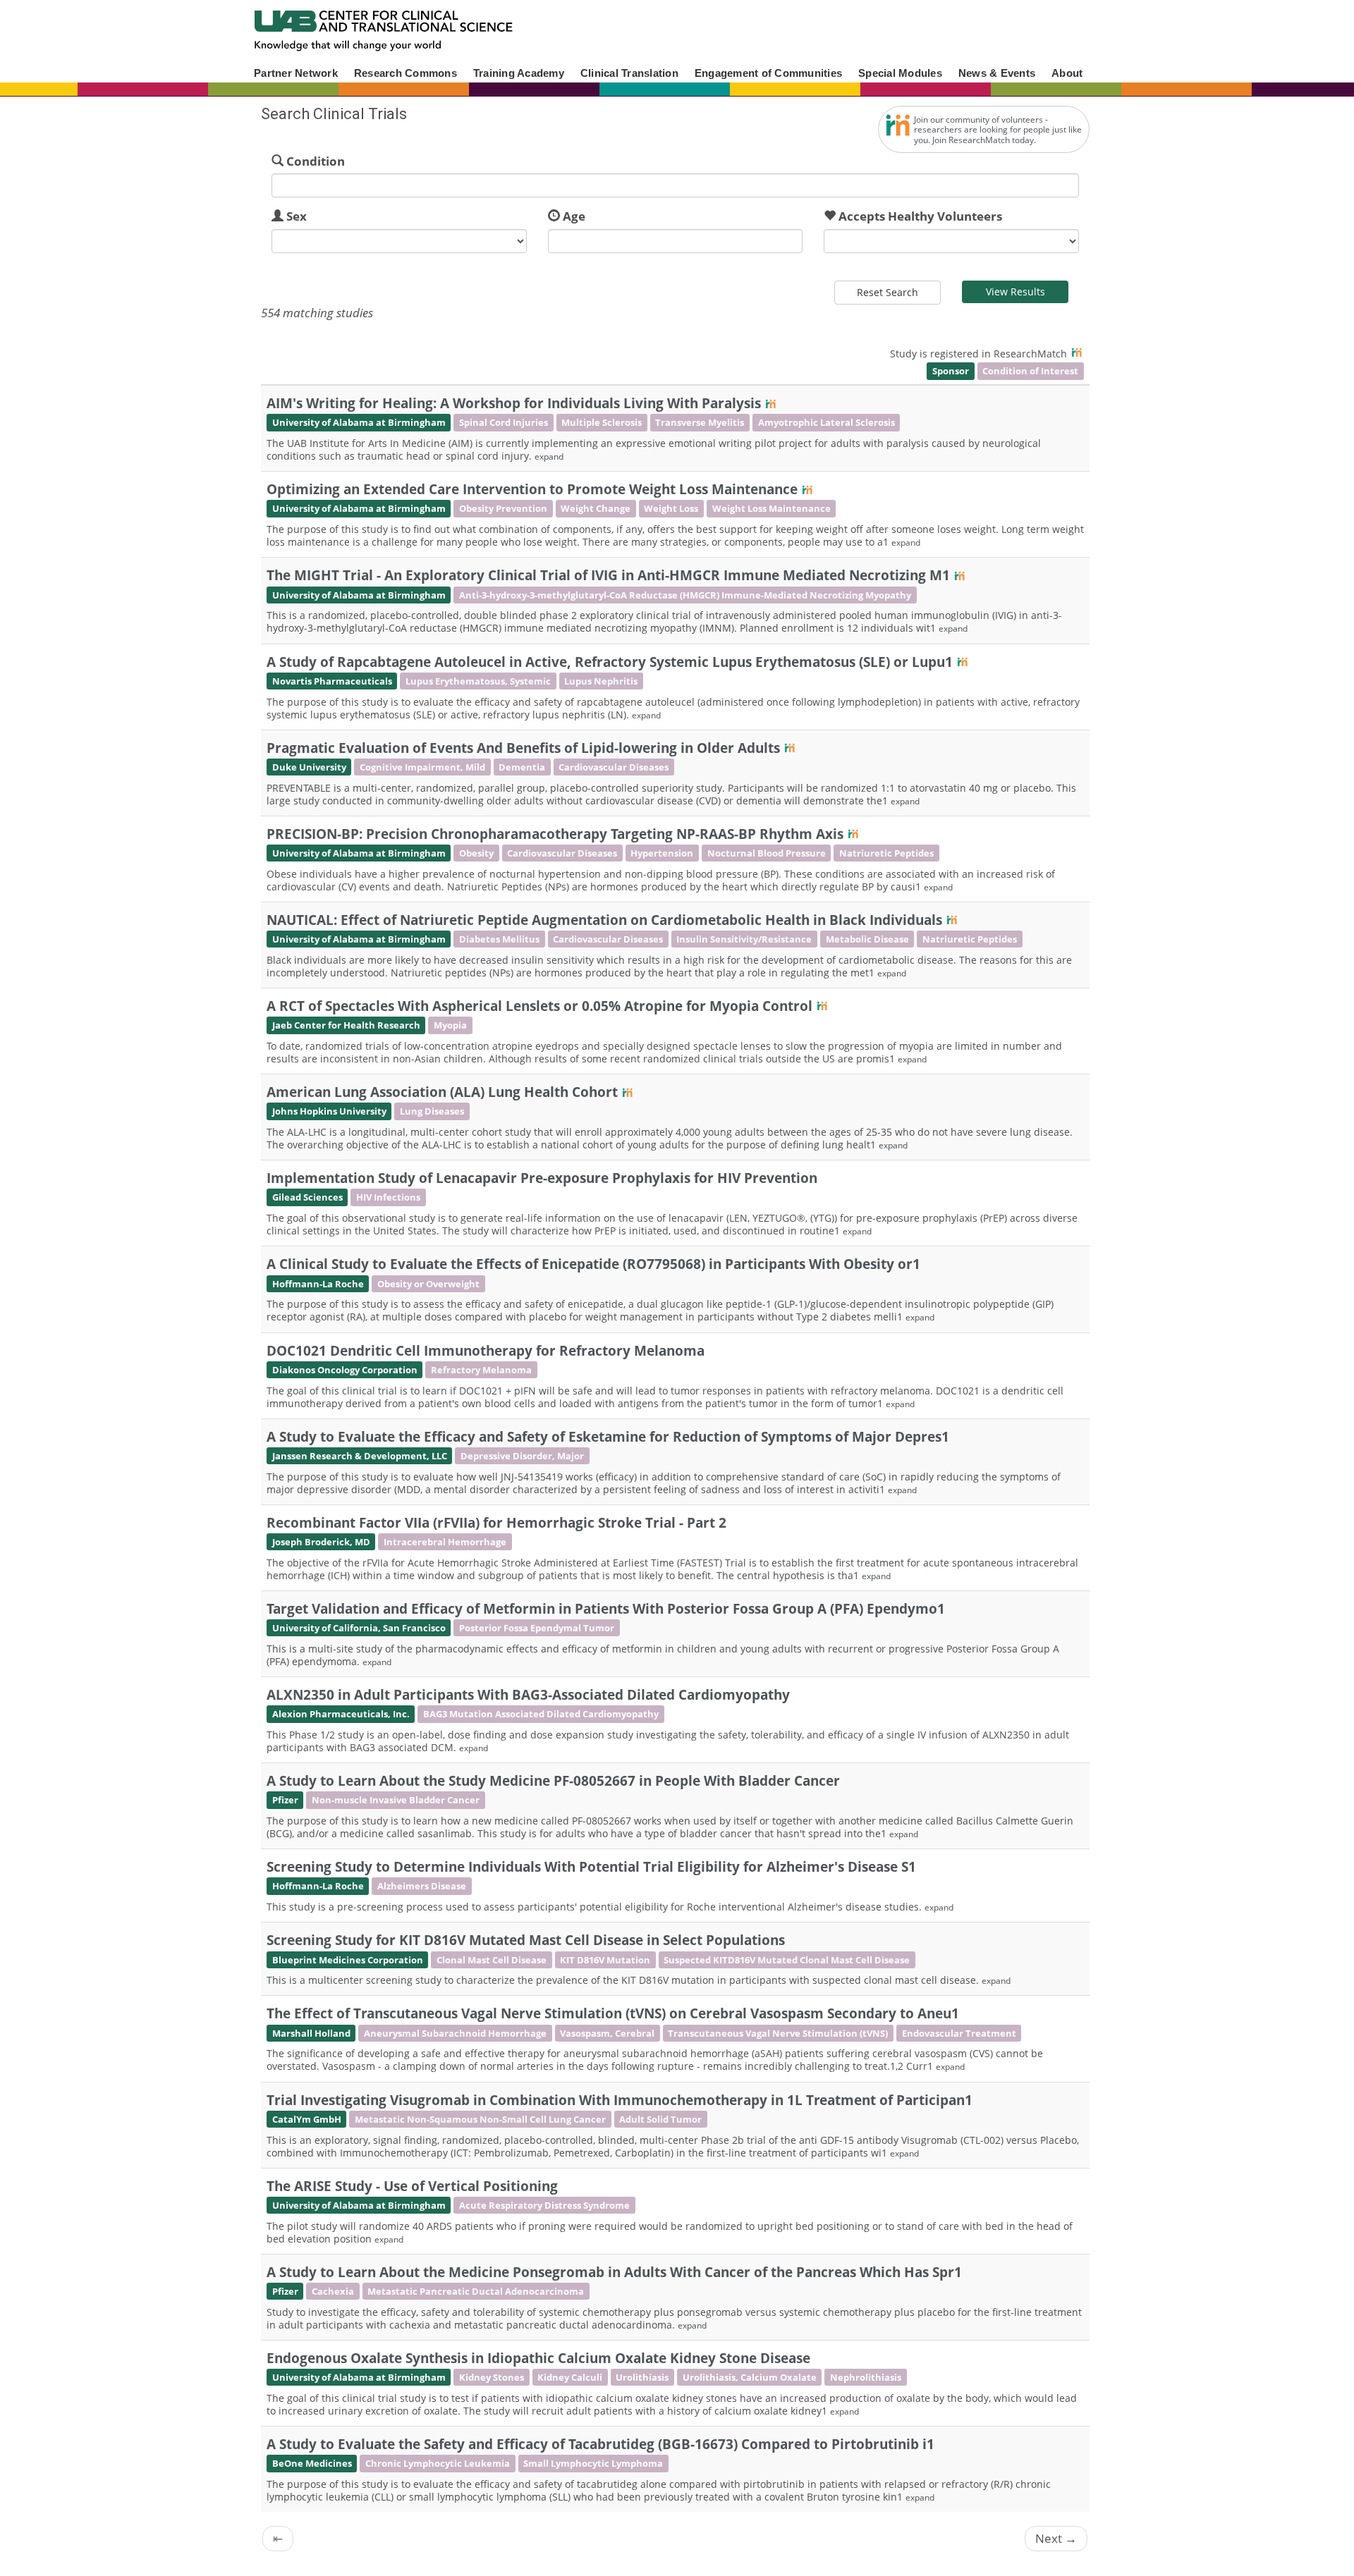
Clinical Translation (629, 73)
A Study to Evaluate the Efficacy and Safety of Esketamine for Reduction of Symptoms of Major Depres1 (608, 1436)
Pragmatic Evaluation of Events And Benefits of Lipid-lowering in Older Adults (523, 748)
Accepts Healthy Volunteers (920, 216)
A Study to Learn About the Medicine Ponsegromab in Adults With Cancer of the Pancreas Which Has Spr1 (614, 2272)
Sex (297, 216)
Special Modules (900, 73)
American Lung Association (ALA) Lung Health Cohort (442, 1092)
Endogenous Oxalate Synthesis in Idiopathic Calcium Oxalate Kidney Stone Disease (538, 2358)
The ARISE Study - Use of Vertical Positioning (412, 2186)
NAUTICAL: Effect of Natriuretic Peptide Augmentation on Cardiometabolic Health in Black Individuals (604, 920)
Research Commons (405, 73)
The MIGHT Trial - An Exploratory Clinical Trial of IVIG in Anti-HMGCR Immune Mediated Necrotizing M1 (608, 575)
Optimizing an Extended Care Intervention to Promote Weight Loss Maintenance (532, 489)
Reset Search (888, 292)
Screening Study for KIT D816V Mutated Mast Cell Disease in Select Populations (526, 1940)
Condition (316, 161)
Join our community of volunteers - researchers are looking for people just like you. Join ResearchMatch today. (998, 130)
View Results (1015, 292)
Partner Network (296, 73)
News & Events (997, 73)
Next (1056, 2538)
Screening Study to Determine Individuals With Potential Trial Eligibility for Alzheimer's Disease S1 (591, 1866)
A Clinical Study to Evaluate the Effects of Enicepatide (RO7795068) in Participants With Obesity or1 (593, 1264)
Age (574, 216)
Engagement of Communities (768, 73)
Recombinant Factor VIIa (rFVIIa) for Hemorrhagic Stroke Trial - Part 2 (496, 1522)
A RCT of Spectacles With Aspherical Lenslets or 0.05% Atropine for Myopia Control (539, 1006)
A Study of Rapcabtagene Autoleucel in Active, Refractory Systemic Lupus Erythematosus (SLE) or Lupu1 (610, 662)
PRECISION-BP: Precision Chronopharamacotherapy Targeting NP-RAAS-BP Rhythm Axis (555, 834)
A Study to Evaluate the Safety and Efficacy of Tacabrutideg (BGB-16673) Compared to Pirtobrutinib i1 (600, 2444)
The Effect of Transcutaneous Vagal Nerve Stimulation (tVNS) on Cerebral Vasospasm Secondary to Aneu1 (613, 2013)
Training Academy (519, 73)
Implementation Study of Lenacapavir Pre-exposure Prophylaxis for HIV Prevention (542, 1178)
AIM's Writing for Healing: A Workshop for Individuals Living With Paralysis (514, 403)
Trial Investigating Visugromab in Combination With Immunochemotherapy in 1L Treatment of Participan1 (620, 2100)
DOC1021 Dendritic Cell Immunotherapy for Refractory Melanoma (486, 1350)
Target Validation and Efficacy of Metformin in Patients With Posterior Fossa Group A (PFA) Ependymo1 (606, 1608)
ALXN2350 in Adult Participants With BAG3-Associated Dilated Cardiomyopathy (528, 1694)
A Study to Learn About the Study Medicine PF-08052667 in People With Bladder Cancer (553, 1780)
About (1067, 73)
